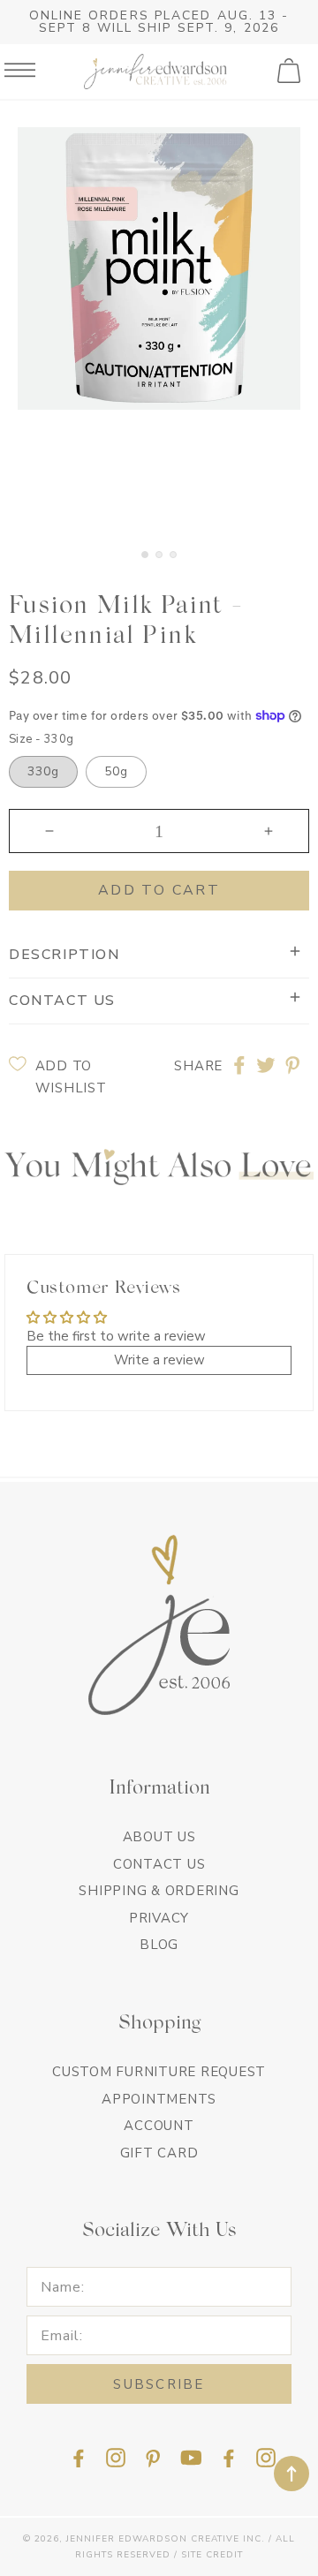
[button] (291, 72)
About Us (159, 1837)
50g (116, 771)
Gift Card (159, 2153)
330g (43, 771)
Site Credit (212, 2555)
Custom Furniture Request (159, 2072)
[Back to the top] (291, 2474)
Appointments (159, 2099)
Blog (159, 1945)
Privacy (159, 1918)
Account (159, 2126)
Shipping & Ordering (159, 1891)
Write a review (159, 1360)
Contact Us (159, 1864)
